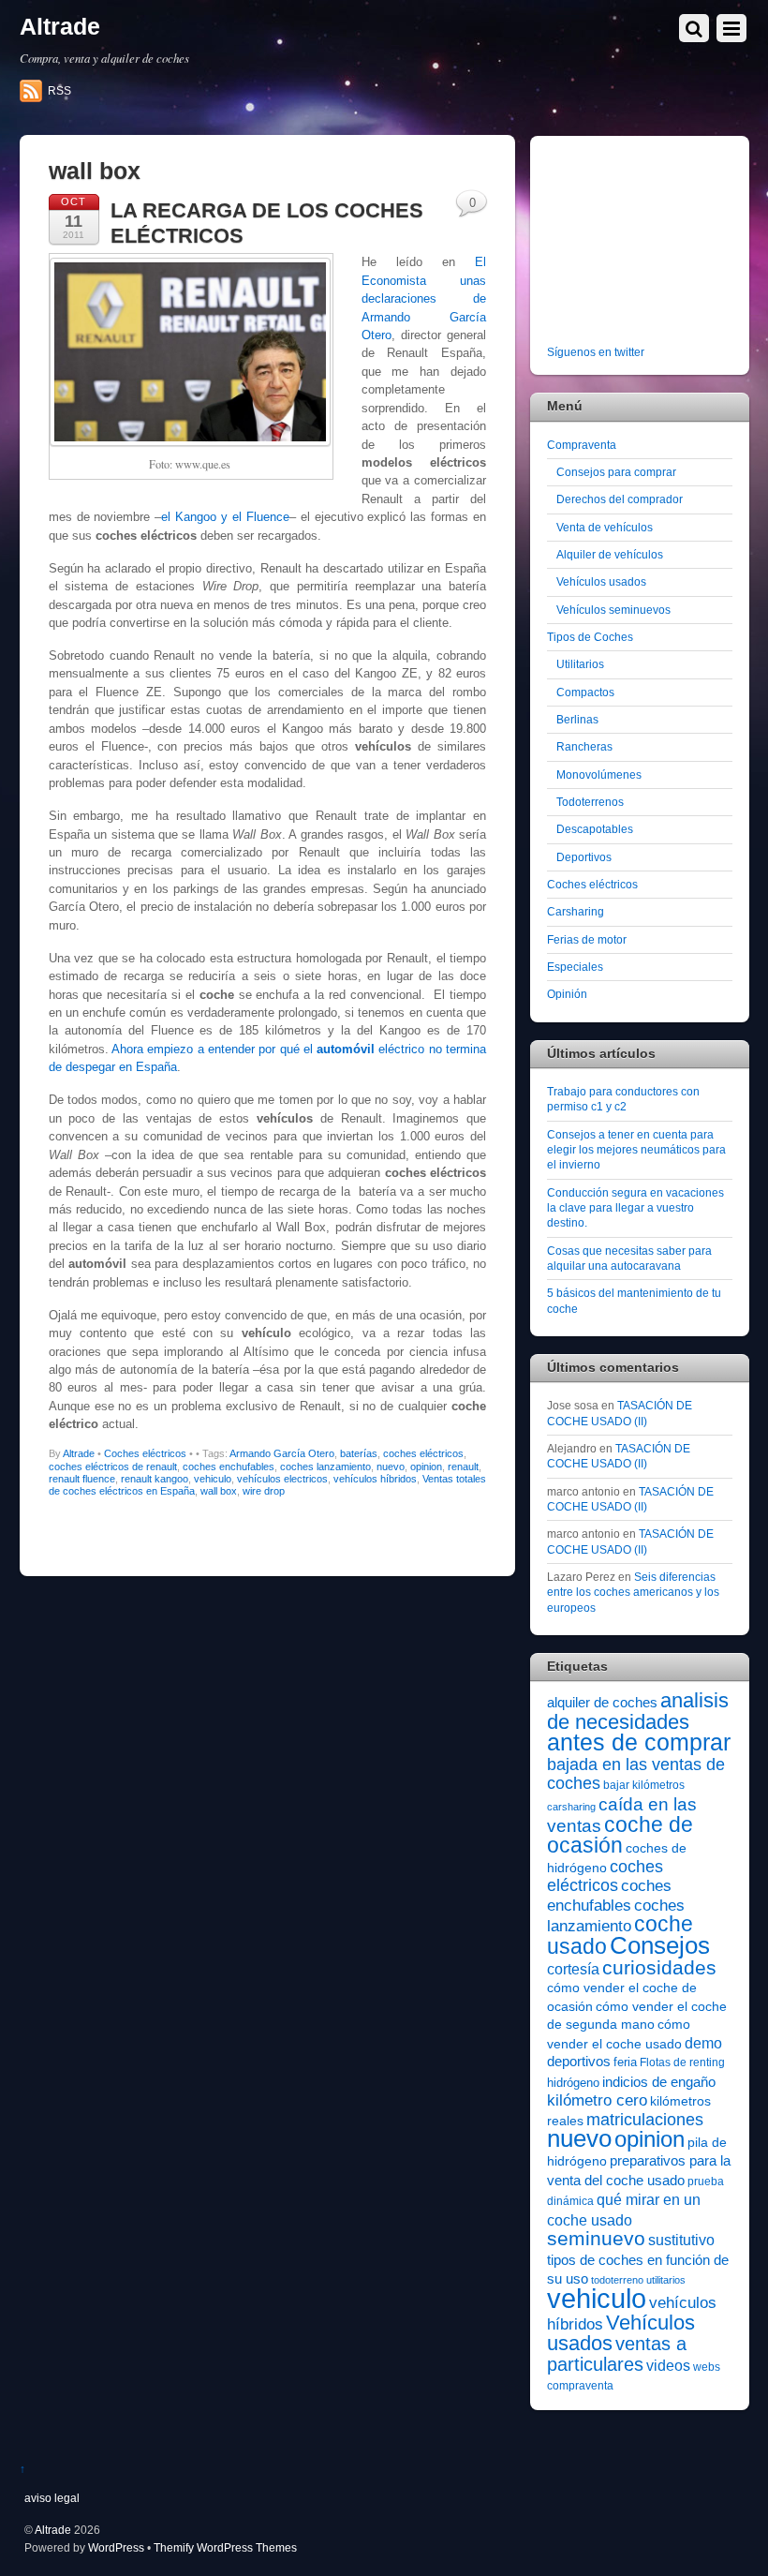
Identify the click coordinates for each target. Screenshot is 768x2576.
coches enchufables (229, 1467)
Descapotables (595, 829)
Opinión (567, 994)
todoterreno (617, 2280)
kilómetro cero (597, 2100)
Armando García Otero (282, 1453)
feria (625, 2062)
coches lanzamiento (325, 1467)
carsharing (571, 1807)
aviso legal (52, 2498)
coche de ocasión (620, 1835)
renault (463, 1467)
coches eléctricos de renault (113, 1467)
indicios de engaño (659, 2082)
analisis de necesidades (638, 1711)
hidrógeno (573, 2083)
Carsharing (576, 911)
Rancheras (584, 746)
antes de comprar (639, 1742)
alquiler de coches (602, 1702)
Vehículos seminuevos (613, 610)
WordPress (116, 2547)
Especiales (575, 967)
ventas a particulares (617, 2353)
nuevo (391, 1467)
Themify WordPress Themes (225, 2547)
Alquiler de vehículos (610, 554)
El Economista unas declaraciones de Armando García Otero (424, 298)
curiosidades (659, 1967)
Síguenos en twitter (596, 352)
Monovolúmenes (599, 774)
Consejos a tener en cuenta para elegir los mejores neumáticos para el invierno (636, 1150)
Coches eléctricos (145, 1453)
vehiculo (213, 1479)
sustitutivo (681, 2240)
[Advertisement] (657, 244)
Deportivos (584, 857)
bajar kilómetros (644, 1785)
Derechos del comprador (620, 499)
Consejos (660, 1945)
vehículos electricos (282, 1479)
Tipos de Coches (590, 637)
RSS (59, 91)
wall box (219, 1491)
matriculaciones (645, 2120)
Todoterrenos (590, 802)
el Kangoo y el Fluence (225, 517)
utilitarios (666, 2280)
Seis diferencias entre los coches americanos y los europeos (633, 1592)
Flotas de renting (682, 2062)
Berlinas (577, 719)
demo (703, 2043)
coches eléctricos (423, 1453)
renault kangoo (155, 1479)
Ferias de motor (587, 939)
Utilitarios (580, 664)
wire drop (264, 1491)
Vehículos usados (601, 581)
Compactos (585, 692)
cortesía (573, 1969)
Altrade (79, 1453)
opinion (426, 1467)
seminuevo (596, 2239)
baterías (359, 1453)
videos (668, 2365)
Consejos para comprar (616, 472)
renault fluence (82, 1479)
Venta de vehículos (605, 527)
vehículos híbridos (375, 1479)
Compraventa (582, 445)
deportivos (579, 2062)
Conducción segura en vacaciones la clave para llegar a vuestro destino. (635, 1208)
